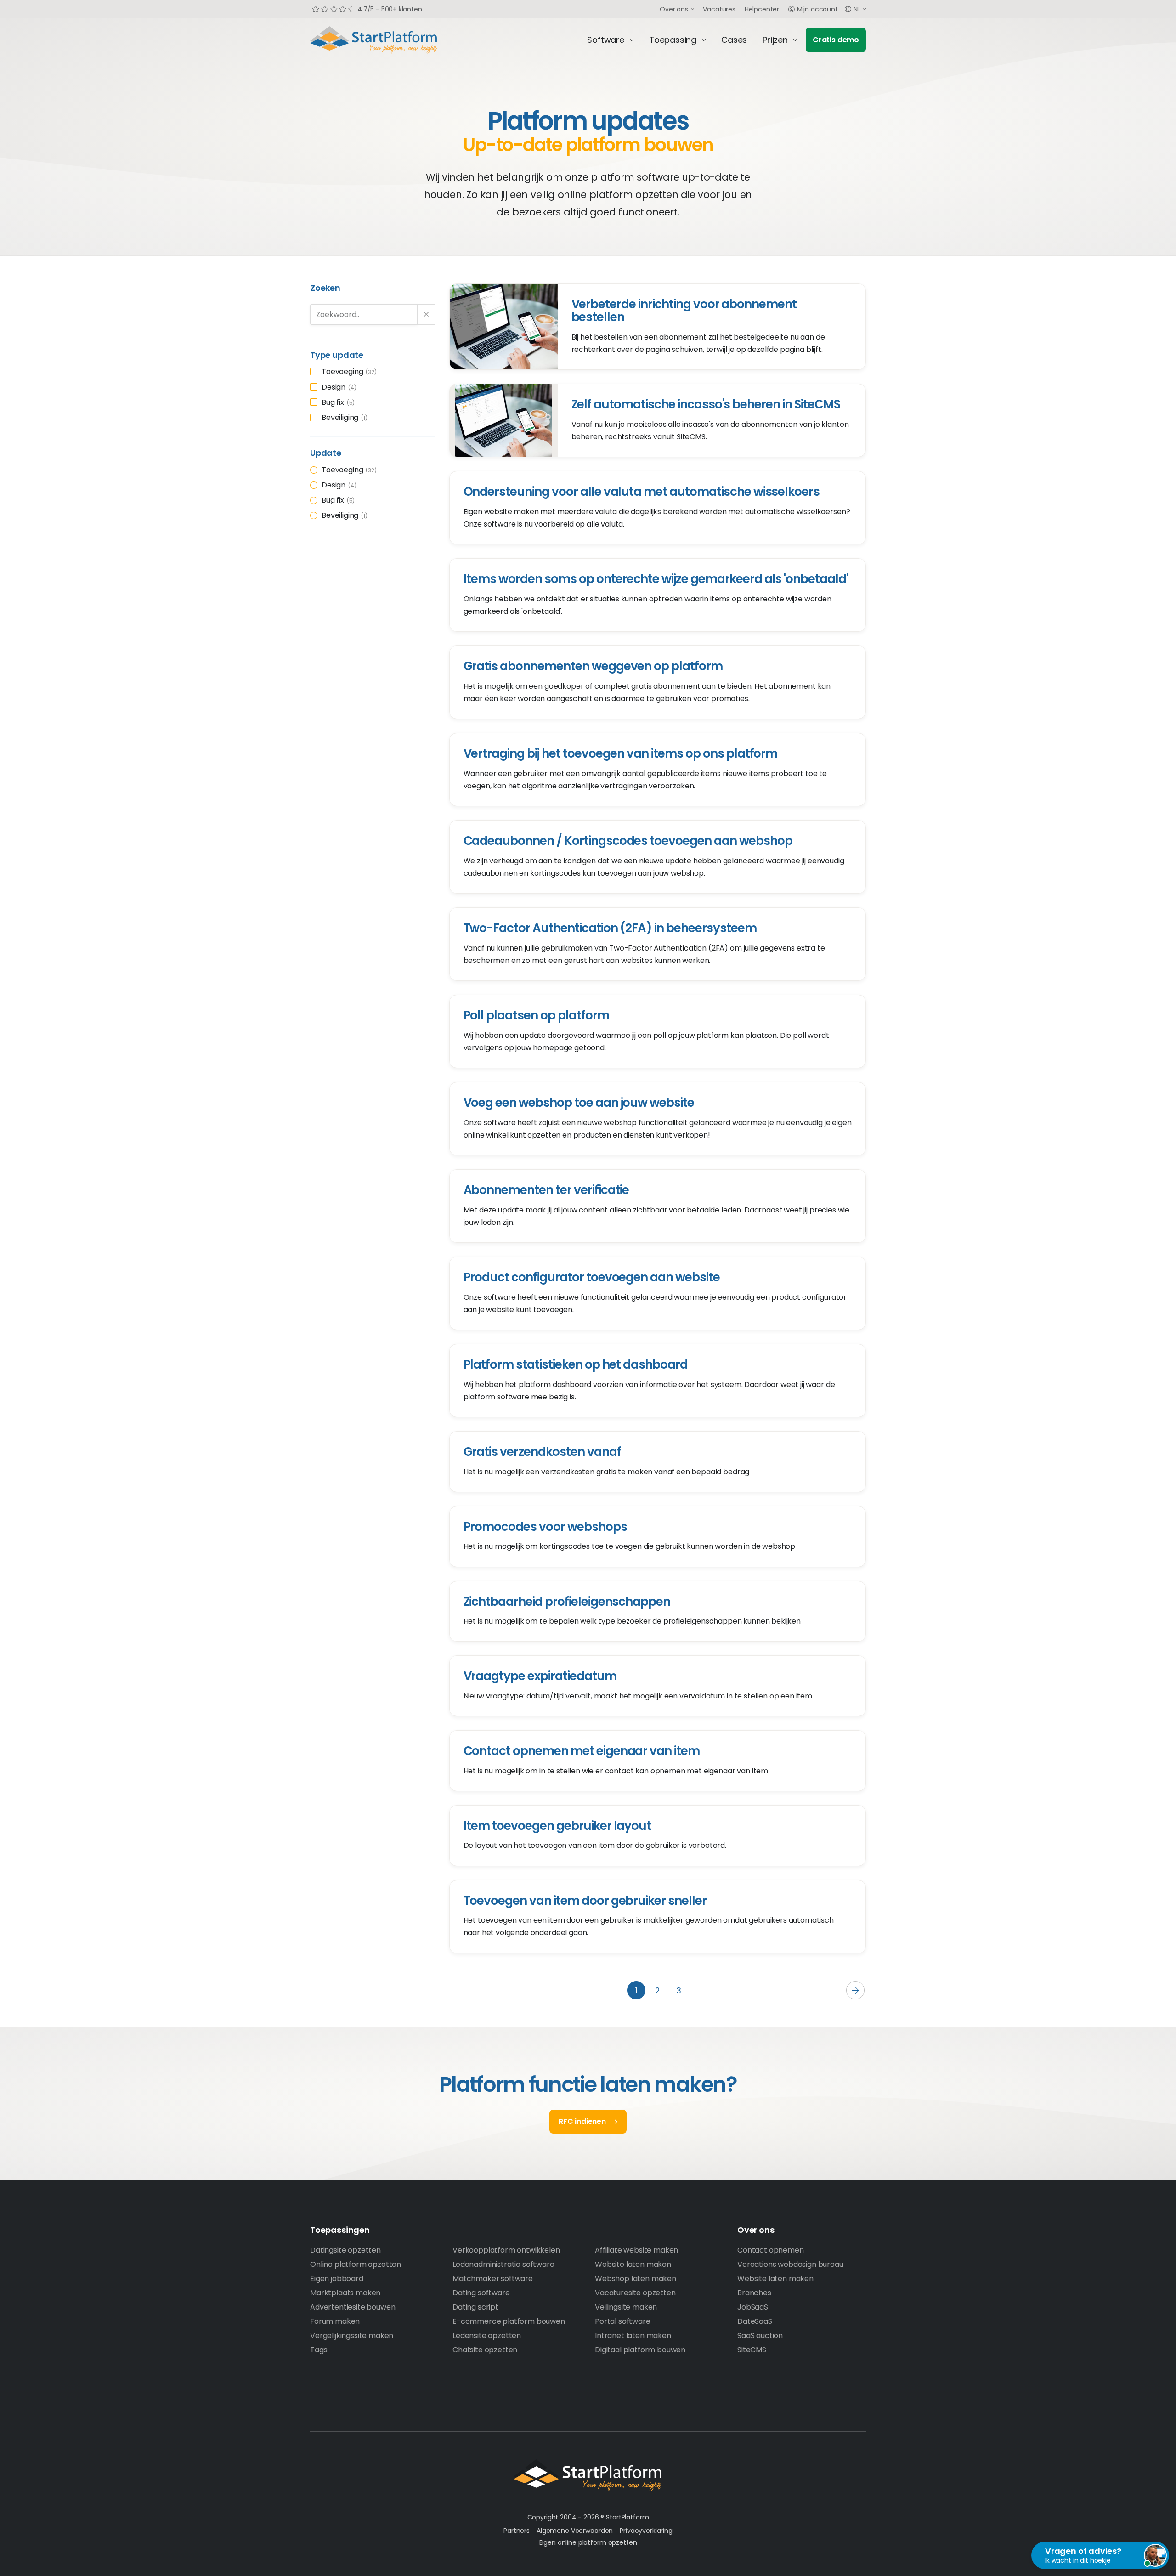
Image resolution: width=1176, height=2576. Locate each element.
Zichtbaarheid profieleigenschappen (567, 1602)
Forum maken (335, 2321)
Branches (754, 2293)
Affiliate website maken (636, 2250)
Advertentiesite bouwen (353, 2307)
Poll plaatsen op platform (536, 1015)
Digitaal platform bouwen (640, 2350)
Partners (517, 2531)
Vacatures (719, 9)
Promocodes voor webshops (545, 1527)
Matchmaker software (493, 2279)
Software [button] (606, 40)
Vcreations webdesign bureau (790, 2264)
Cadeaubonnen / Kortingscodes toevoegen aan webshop (628, 841)
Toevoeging (348, 371)
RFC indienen (582, 2121)
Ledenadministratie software (503, 2264)
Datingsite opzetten (345, 2250)
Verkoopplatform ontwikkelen (506, 2250)
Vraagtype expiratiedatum (540, 1676)
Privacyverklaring (646, 2531)
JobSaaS (753, 2307)
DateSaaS (755, 2321)
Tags (319, 2350)
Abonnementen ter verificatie (546, 1190)
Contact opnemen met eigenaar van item (582, 1751)
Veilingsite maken (626, 2307)
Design (338, 387)
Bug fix (337, 402)
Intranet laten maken (633, 2335)
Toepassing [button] (673, 40)
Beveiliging (343, 417)
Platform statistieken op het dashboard (576, 1364)
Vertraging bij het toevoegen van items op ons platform (621, 753)
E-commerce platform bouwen (509, 2321)
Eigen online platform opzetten (588, 2542)
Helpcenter (762, 9)
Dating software (481, 2293)
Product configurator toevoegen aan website (592, 1277)
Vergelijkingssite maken (352, 2335)
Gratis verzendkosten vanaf (542, 1452)
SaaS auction (760, 2335)
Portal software (623, 2321)
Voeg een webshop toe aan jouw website (579, 1103)
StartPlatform (588, 2475)
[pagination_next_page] (855, 1990)
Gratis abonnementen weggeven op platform (593, 666)
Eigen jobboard (337, 2279)
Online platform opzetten (356, 2264)
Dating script (475, 2307)
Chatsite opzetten (485, 2350)
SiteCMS (752, 2350)
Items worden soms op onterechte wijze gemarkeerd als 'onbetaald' (656, 579)
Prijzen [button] (775, 40)
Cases (734, 40)
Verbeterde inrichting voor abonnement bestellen (684, 311)
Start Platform (395, 40)
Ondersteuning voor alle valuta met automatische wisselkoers (642, 492)
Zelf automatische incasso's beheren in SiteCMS (706, 404)
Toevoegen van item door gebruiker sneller (585, 1901)
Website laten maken (633, 2264)
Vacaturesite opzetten (635, 2293)
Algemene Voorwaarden (575, 2531)
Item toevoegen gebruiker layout (557, 1826)
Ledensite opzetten (487, 2335)
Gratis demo (836, 40)
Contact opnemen (771, 2250)
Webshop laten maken (636, 2279)
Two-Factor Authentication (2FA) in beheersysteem (610, 928)
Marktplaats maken (345, 2293)
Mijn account (817, 9)
